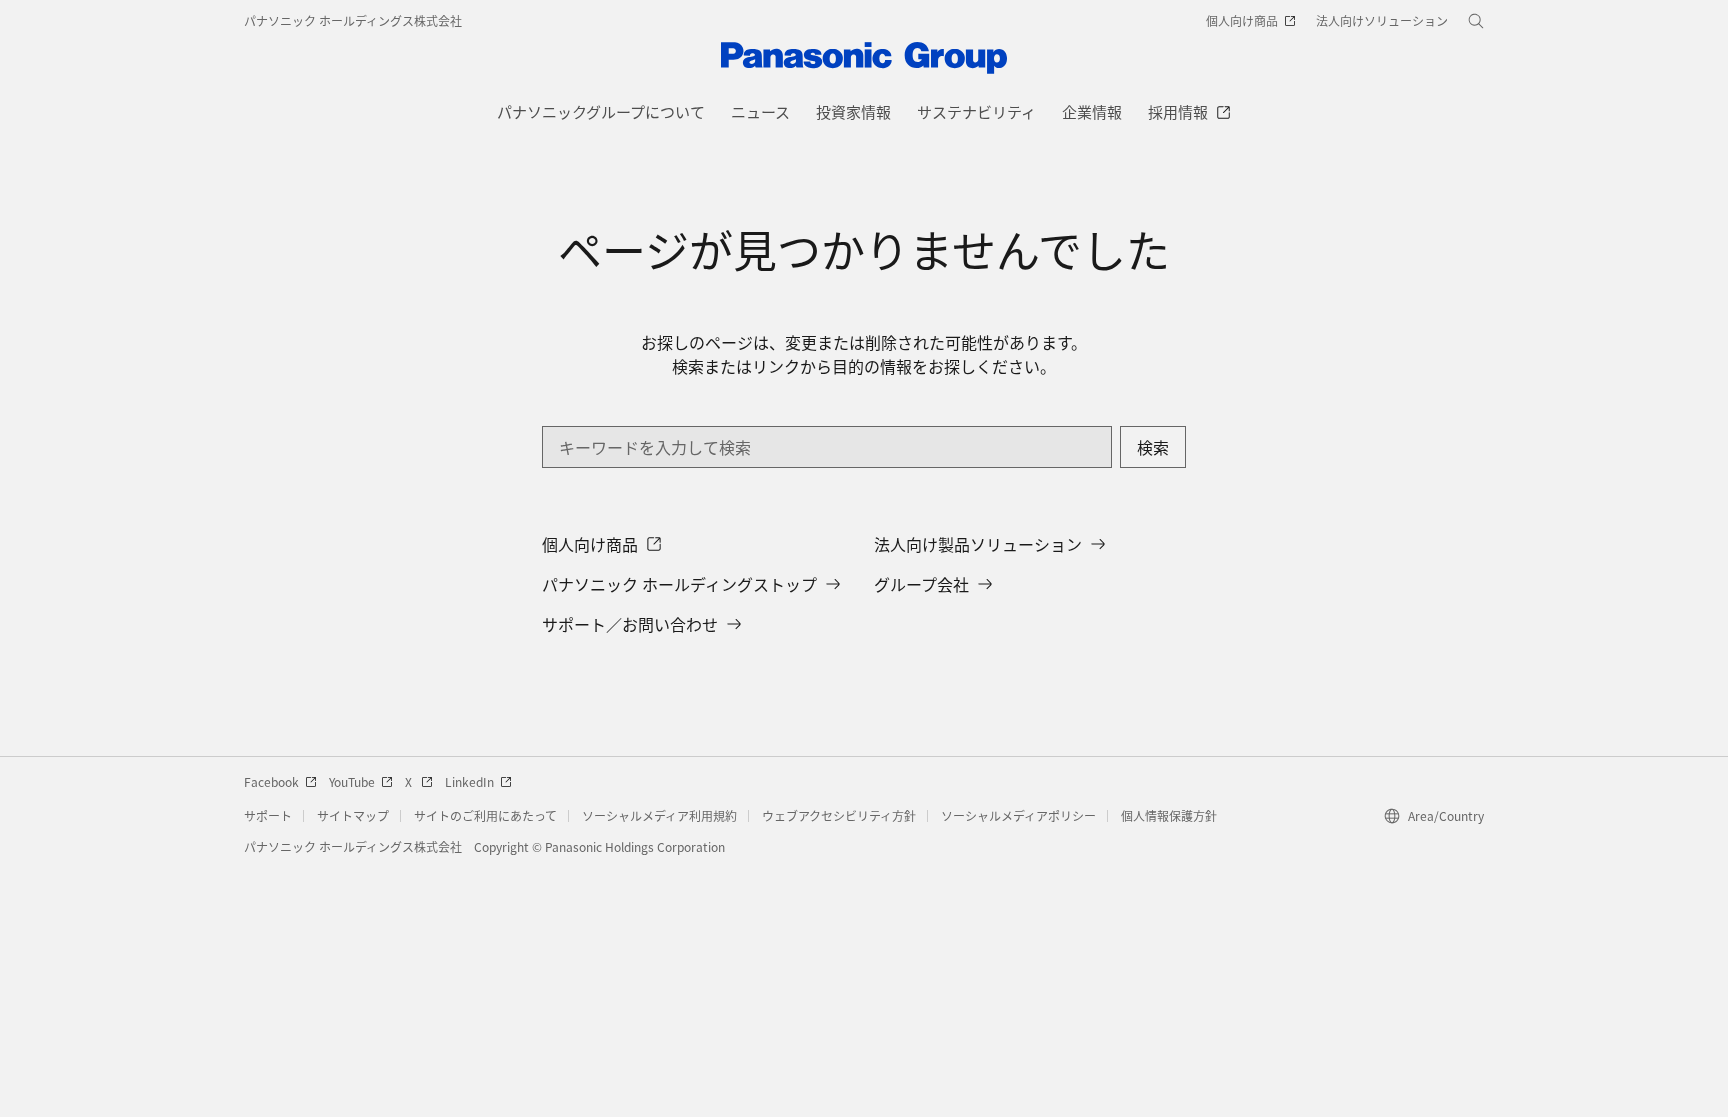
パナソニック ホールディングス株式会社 (353, 20)
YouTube (352, 781)
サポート (268, 815)
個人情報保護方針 (1169, 815)
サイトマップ (353, 815)
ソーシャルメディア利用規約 (659, 815)
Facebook (271, 781)
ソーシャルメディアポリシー (1018, 815)
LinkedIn (469, 781)
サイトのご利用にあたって (485, 815)
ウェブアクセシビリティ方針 (839, 815)
